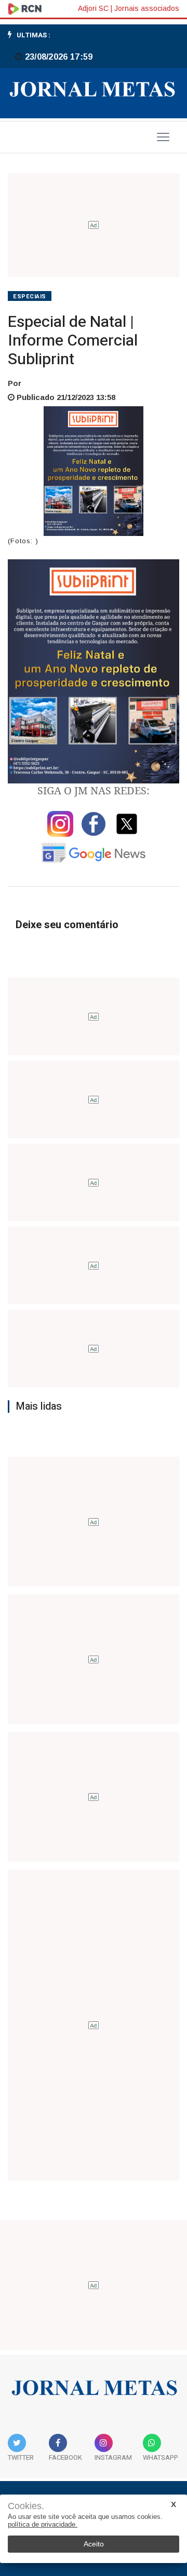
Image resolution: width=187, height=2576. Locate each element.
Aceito (94, 2544)
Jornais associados (147, 8)
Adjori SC (93, 8)
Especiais (30, 297)
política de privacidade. (43, 2524)
